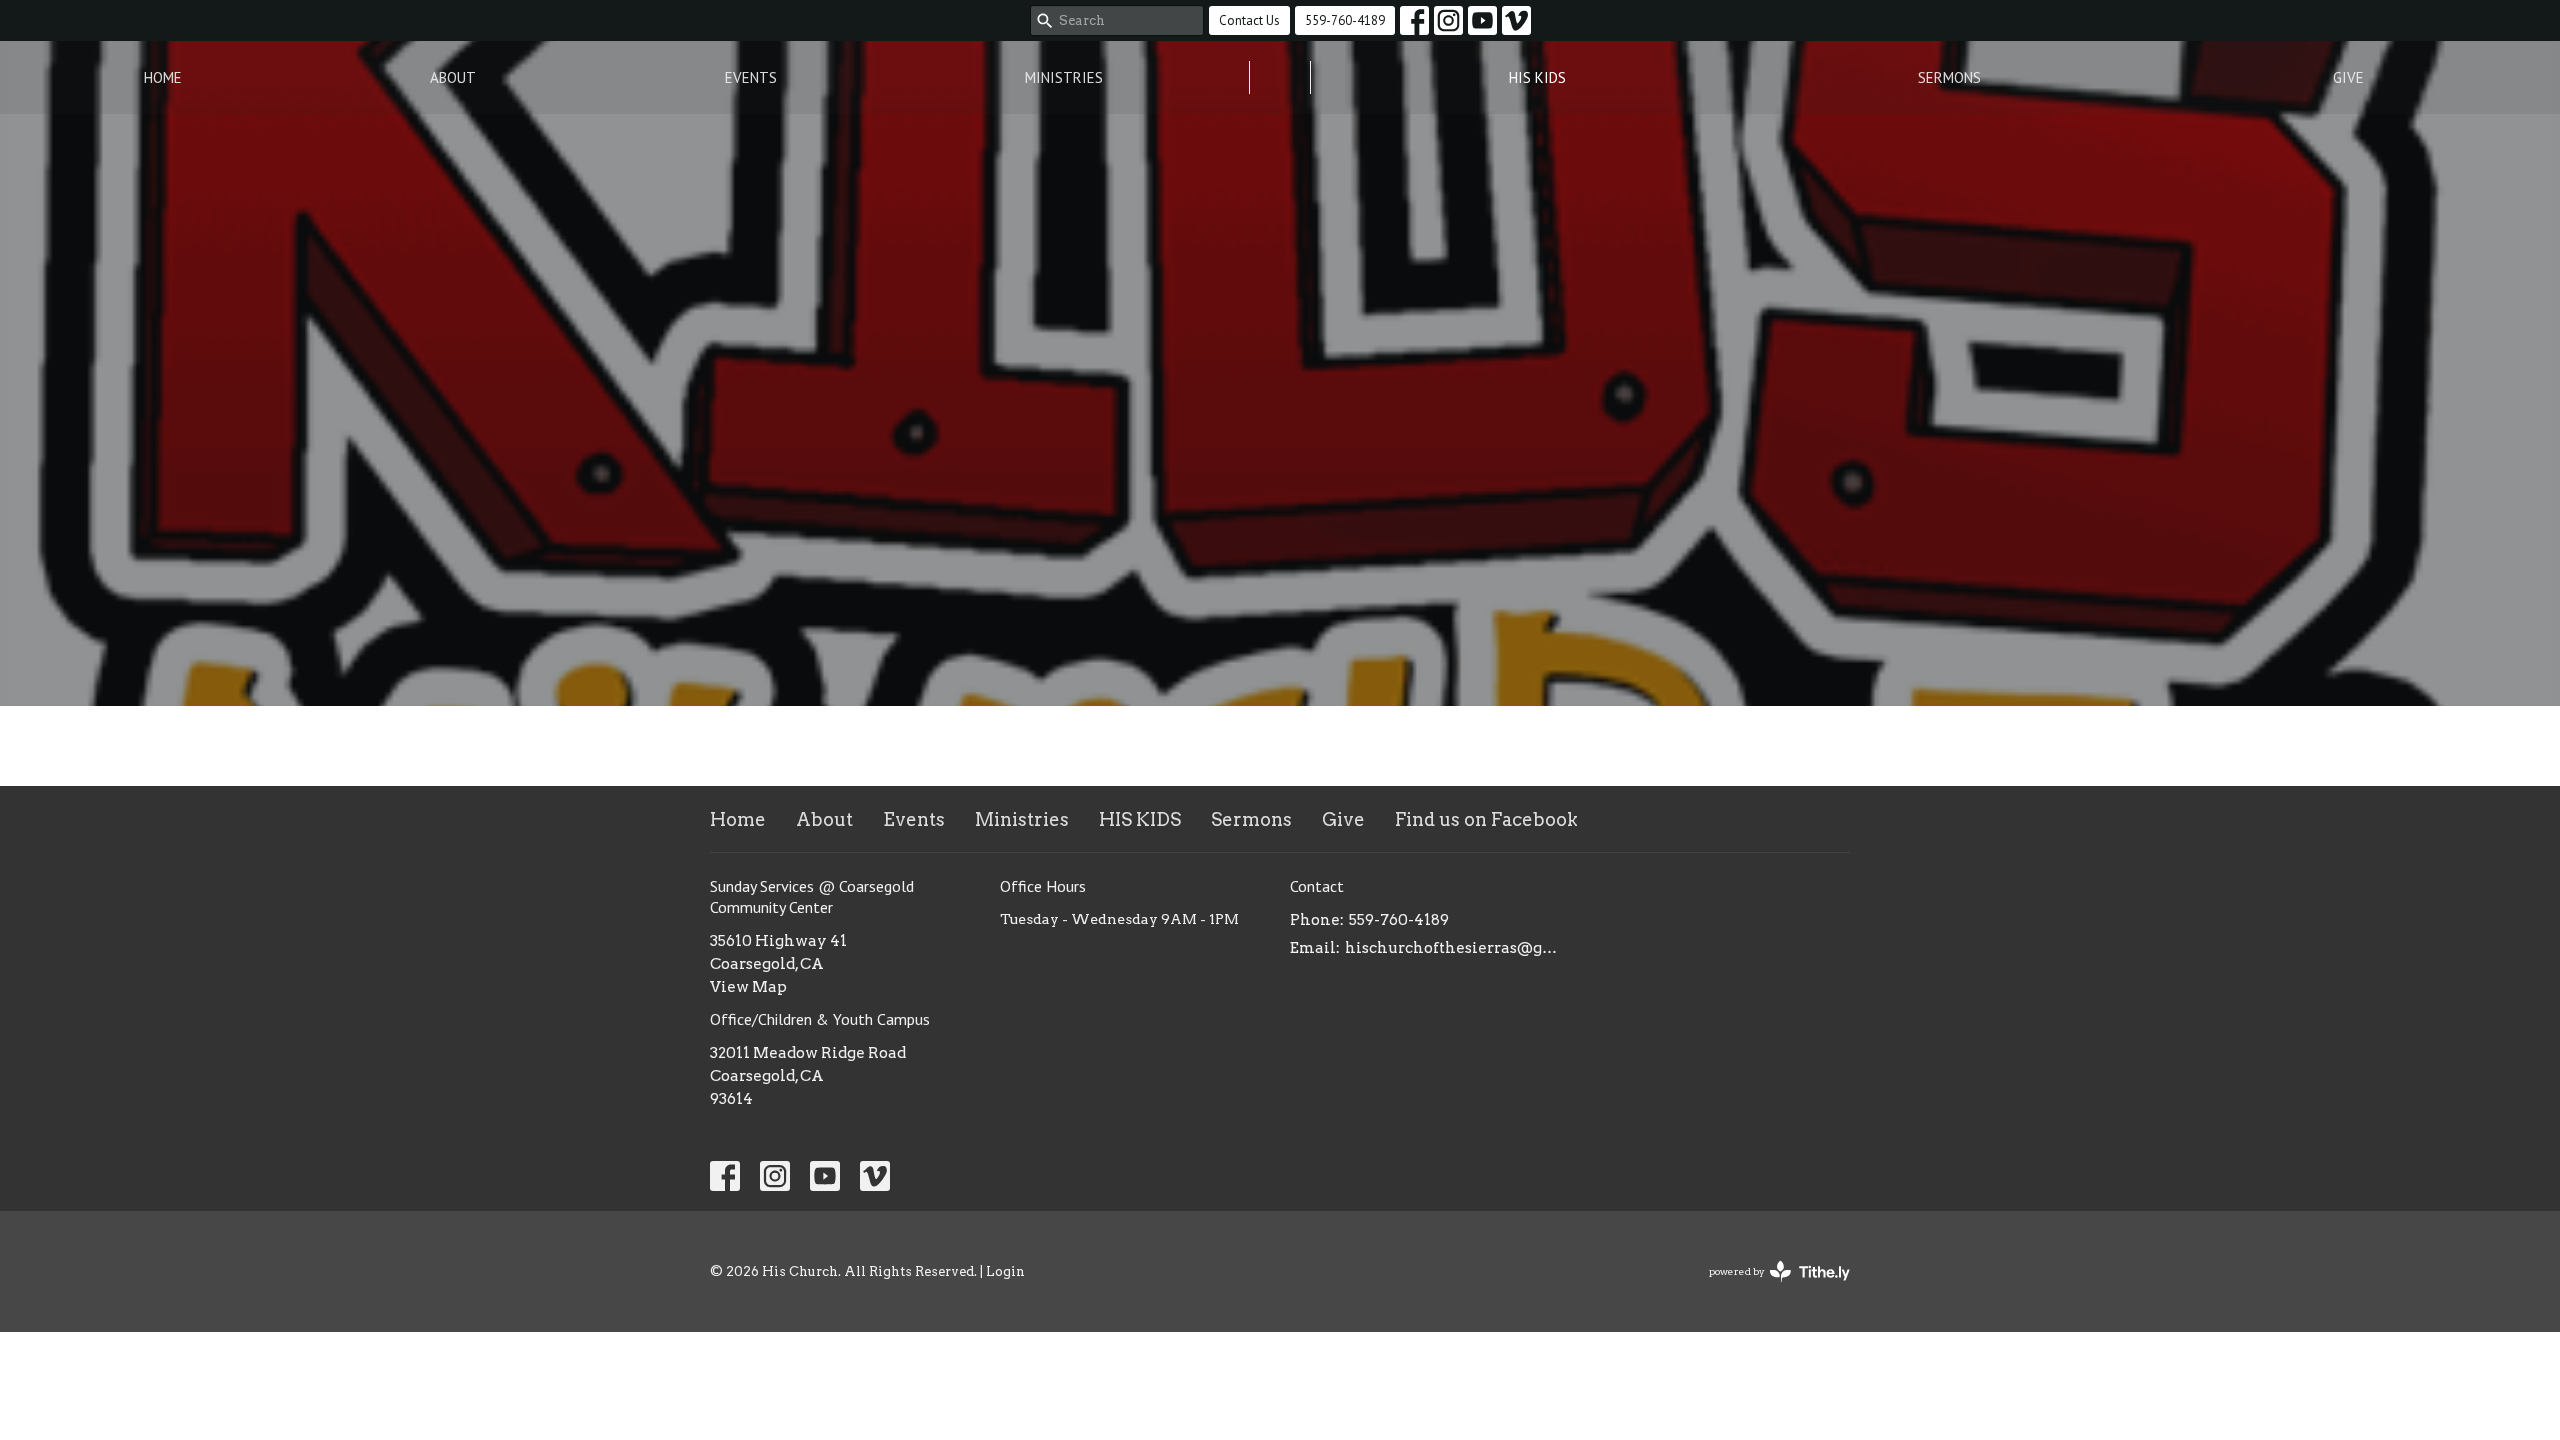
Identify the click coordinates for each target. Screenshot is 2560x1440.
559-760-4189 (1345, 20)
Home (163, 77)
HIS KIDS (1537, 77)
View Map (748, 987)
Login (1005, 1271)
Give (2348, 77)
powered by (1769, 1288)
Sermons (1949, 77)
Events (751, 77)
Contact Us (1249, 20)
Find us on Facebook (1486, 819)
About (453, 77)
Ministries (1064, 77)
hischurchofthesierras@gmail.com (1452, 948)
